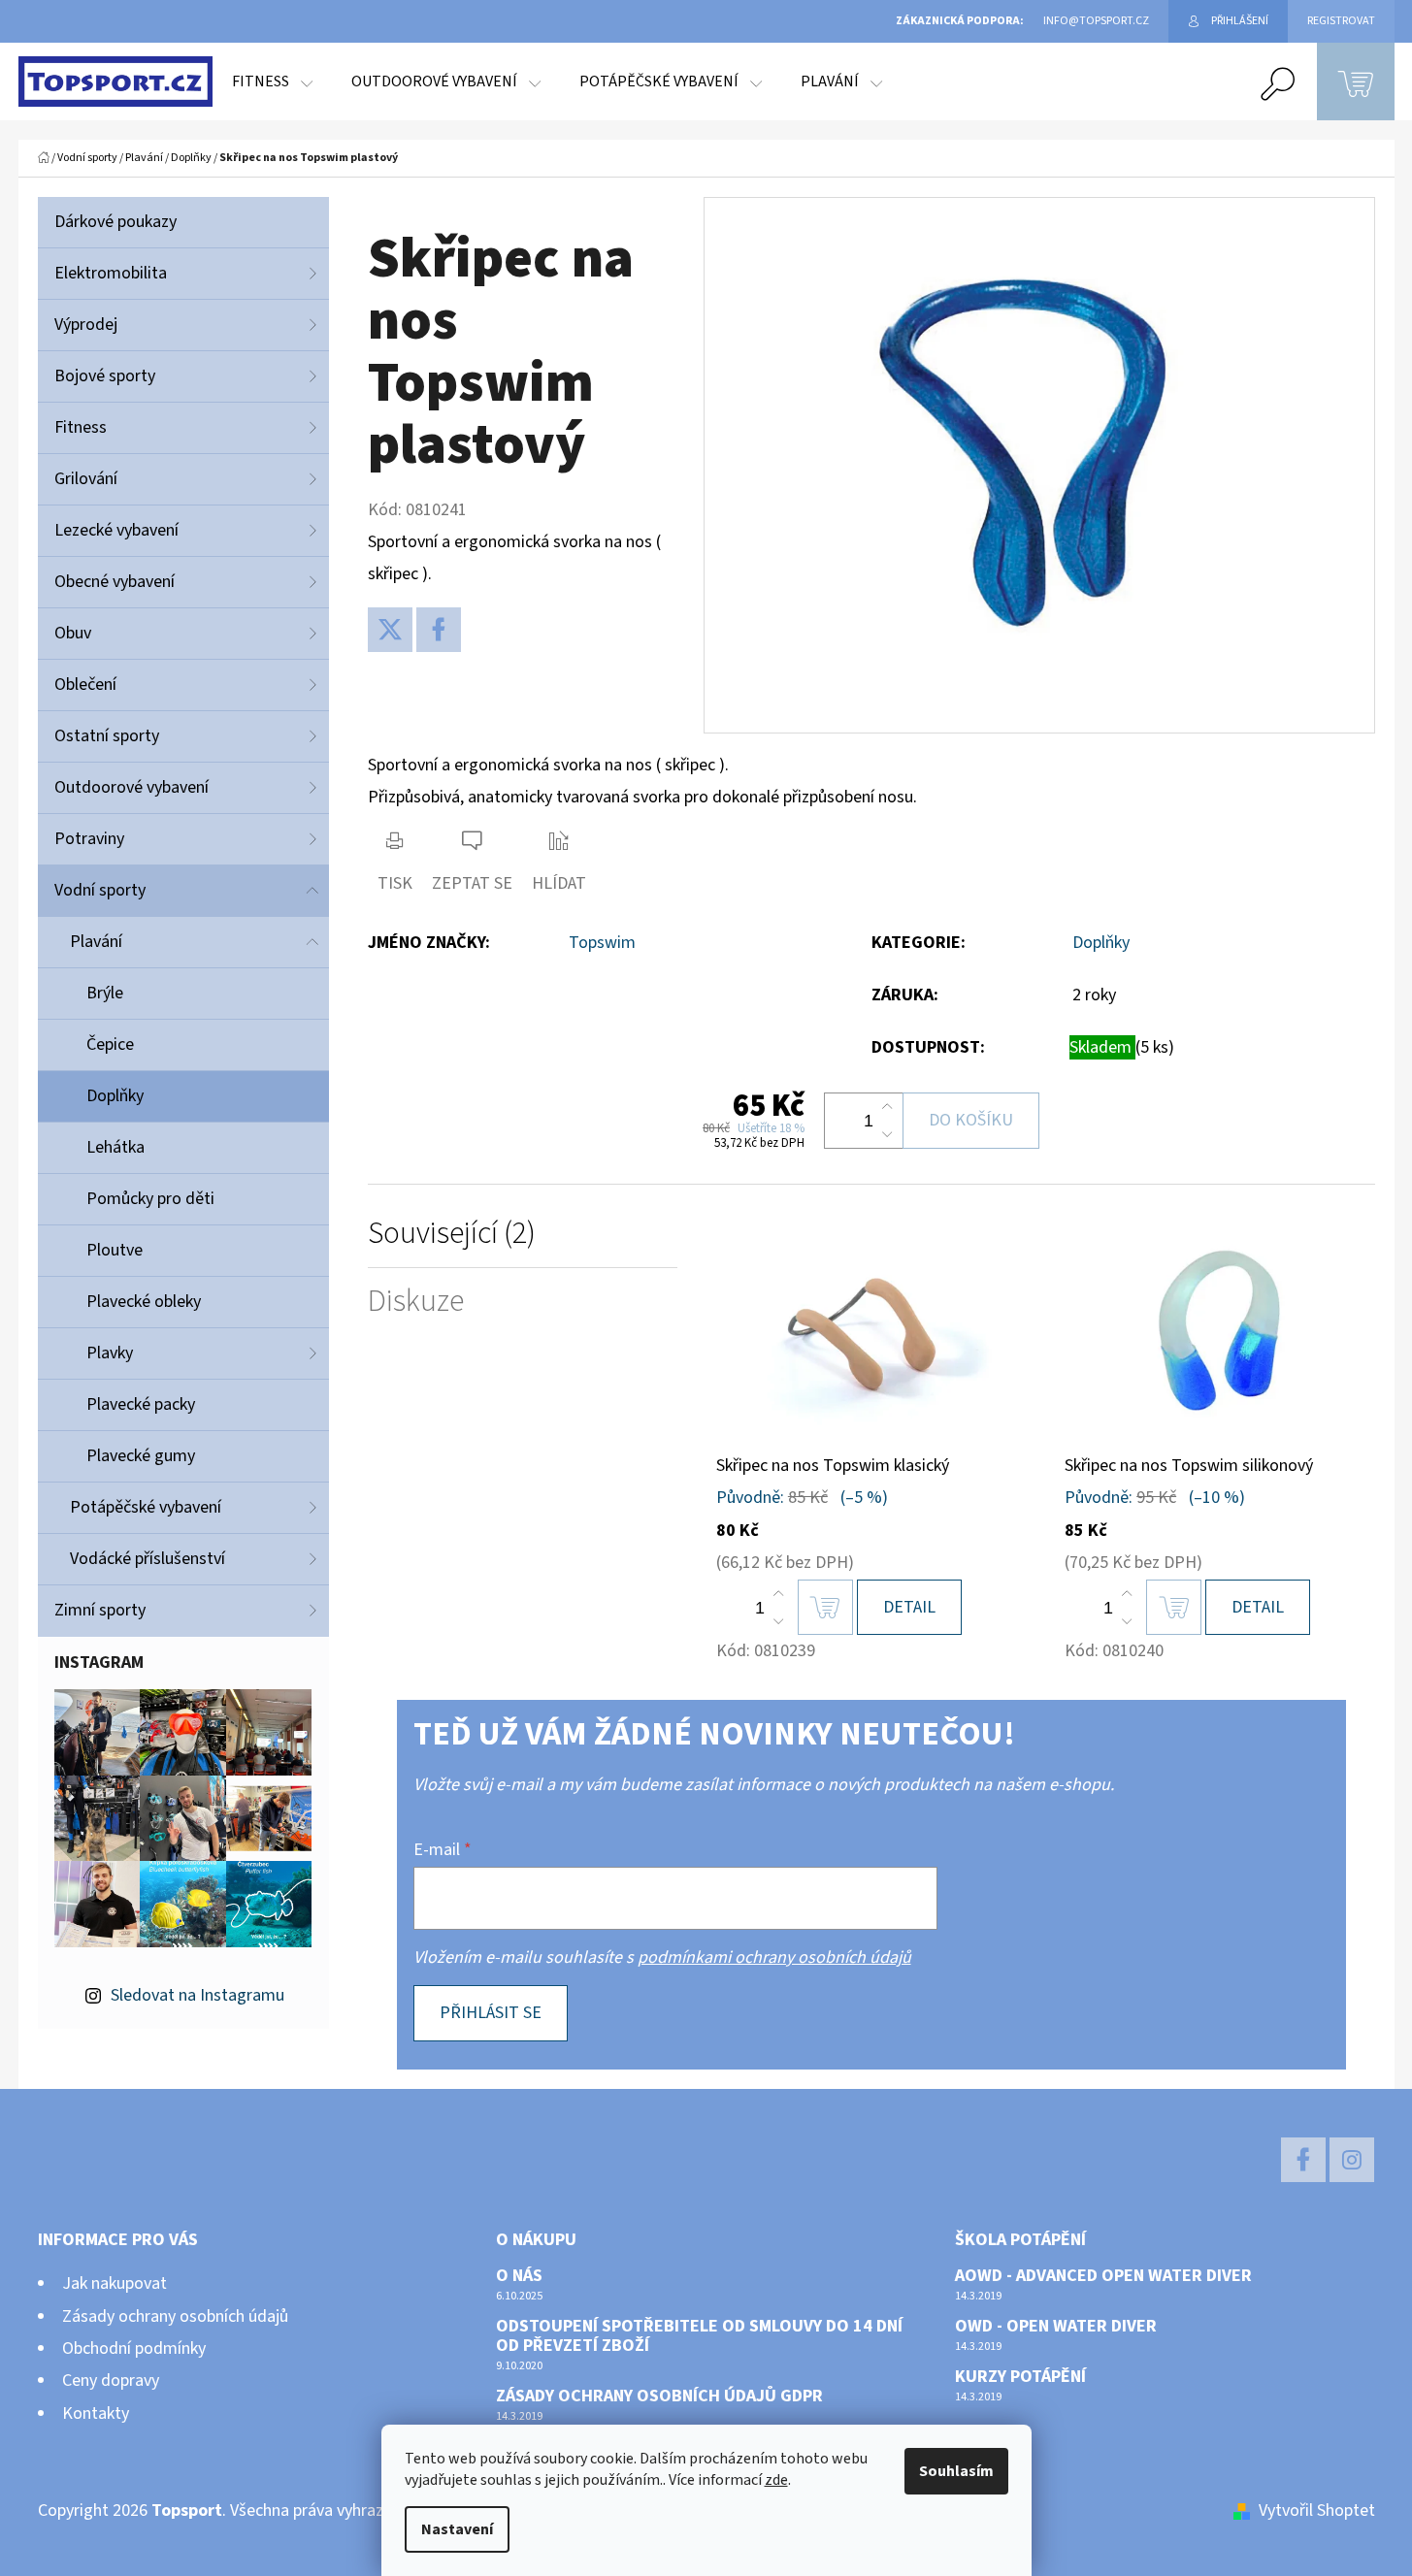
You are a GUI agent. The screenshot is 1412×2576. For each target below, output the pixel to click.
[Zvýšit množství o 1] (887, 1107)
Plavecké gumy (141, 1456)
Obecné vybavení (115, 582)
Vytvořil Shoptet (1317, 2511)
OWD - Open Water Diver (1056, 2327)
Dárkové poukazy (115, 222)
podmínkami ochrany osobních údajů (774, 1957)
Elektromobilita (111, 273)
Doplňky (115, 1096)
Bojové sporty (105, 376)
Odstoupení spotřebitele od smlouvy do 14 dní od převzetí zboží (699, 2336)
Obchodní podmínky (134, 2348)
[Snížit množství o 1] (887, 1134)
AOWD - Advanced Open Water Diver (1103, 2276)
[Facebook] (439, 630)
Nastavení (457, 2529)
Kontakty (96, 2413)
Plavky (110, 1353)
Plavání (96, 942)
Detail (909, 1607)
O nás (519, 2276)
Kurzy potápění (1020, 2377)
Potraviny (89, 839)
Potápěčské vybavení (146, 1507)
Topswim (602, 943)
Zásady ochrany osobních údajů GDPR (659, 2397)
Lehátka (115, 1147)
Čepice (110, 1044)
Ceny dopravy (111, 2380)
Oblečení (85, 685)
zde (776, 2480)
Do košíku (971, 1120)
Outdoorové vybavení (131, 787)
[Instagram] (1352, 2160)
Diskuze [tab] (416, 1302)
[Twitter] (390, 630)
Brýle (105, 993)
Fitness (81, 427)
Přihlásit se (491, 2013)
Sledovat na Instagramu (197, 1995)
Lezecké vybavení (116, 530)
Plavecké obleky (144, 1302)
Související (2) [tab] (452, 1234)
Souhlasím (956, 2471)
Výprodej (86, 325)
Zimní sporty (100, 1610)
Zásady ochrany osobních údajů (175, 2316)
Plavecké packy (141, 1404)
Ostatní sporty (107, 736)
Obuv (73, 633)
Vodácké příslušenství (148, 1559)
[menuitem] (272, 82)
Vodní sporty (100, 890)
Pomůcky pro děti (150, 1199)
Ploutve (115, 1250)
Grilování (86, 479)
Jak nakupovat (115, 2283)
